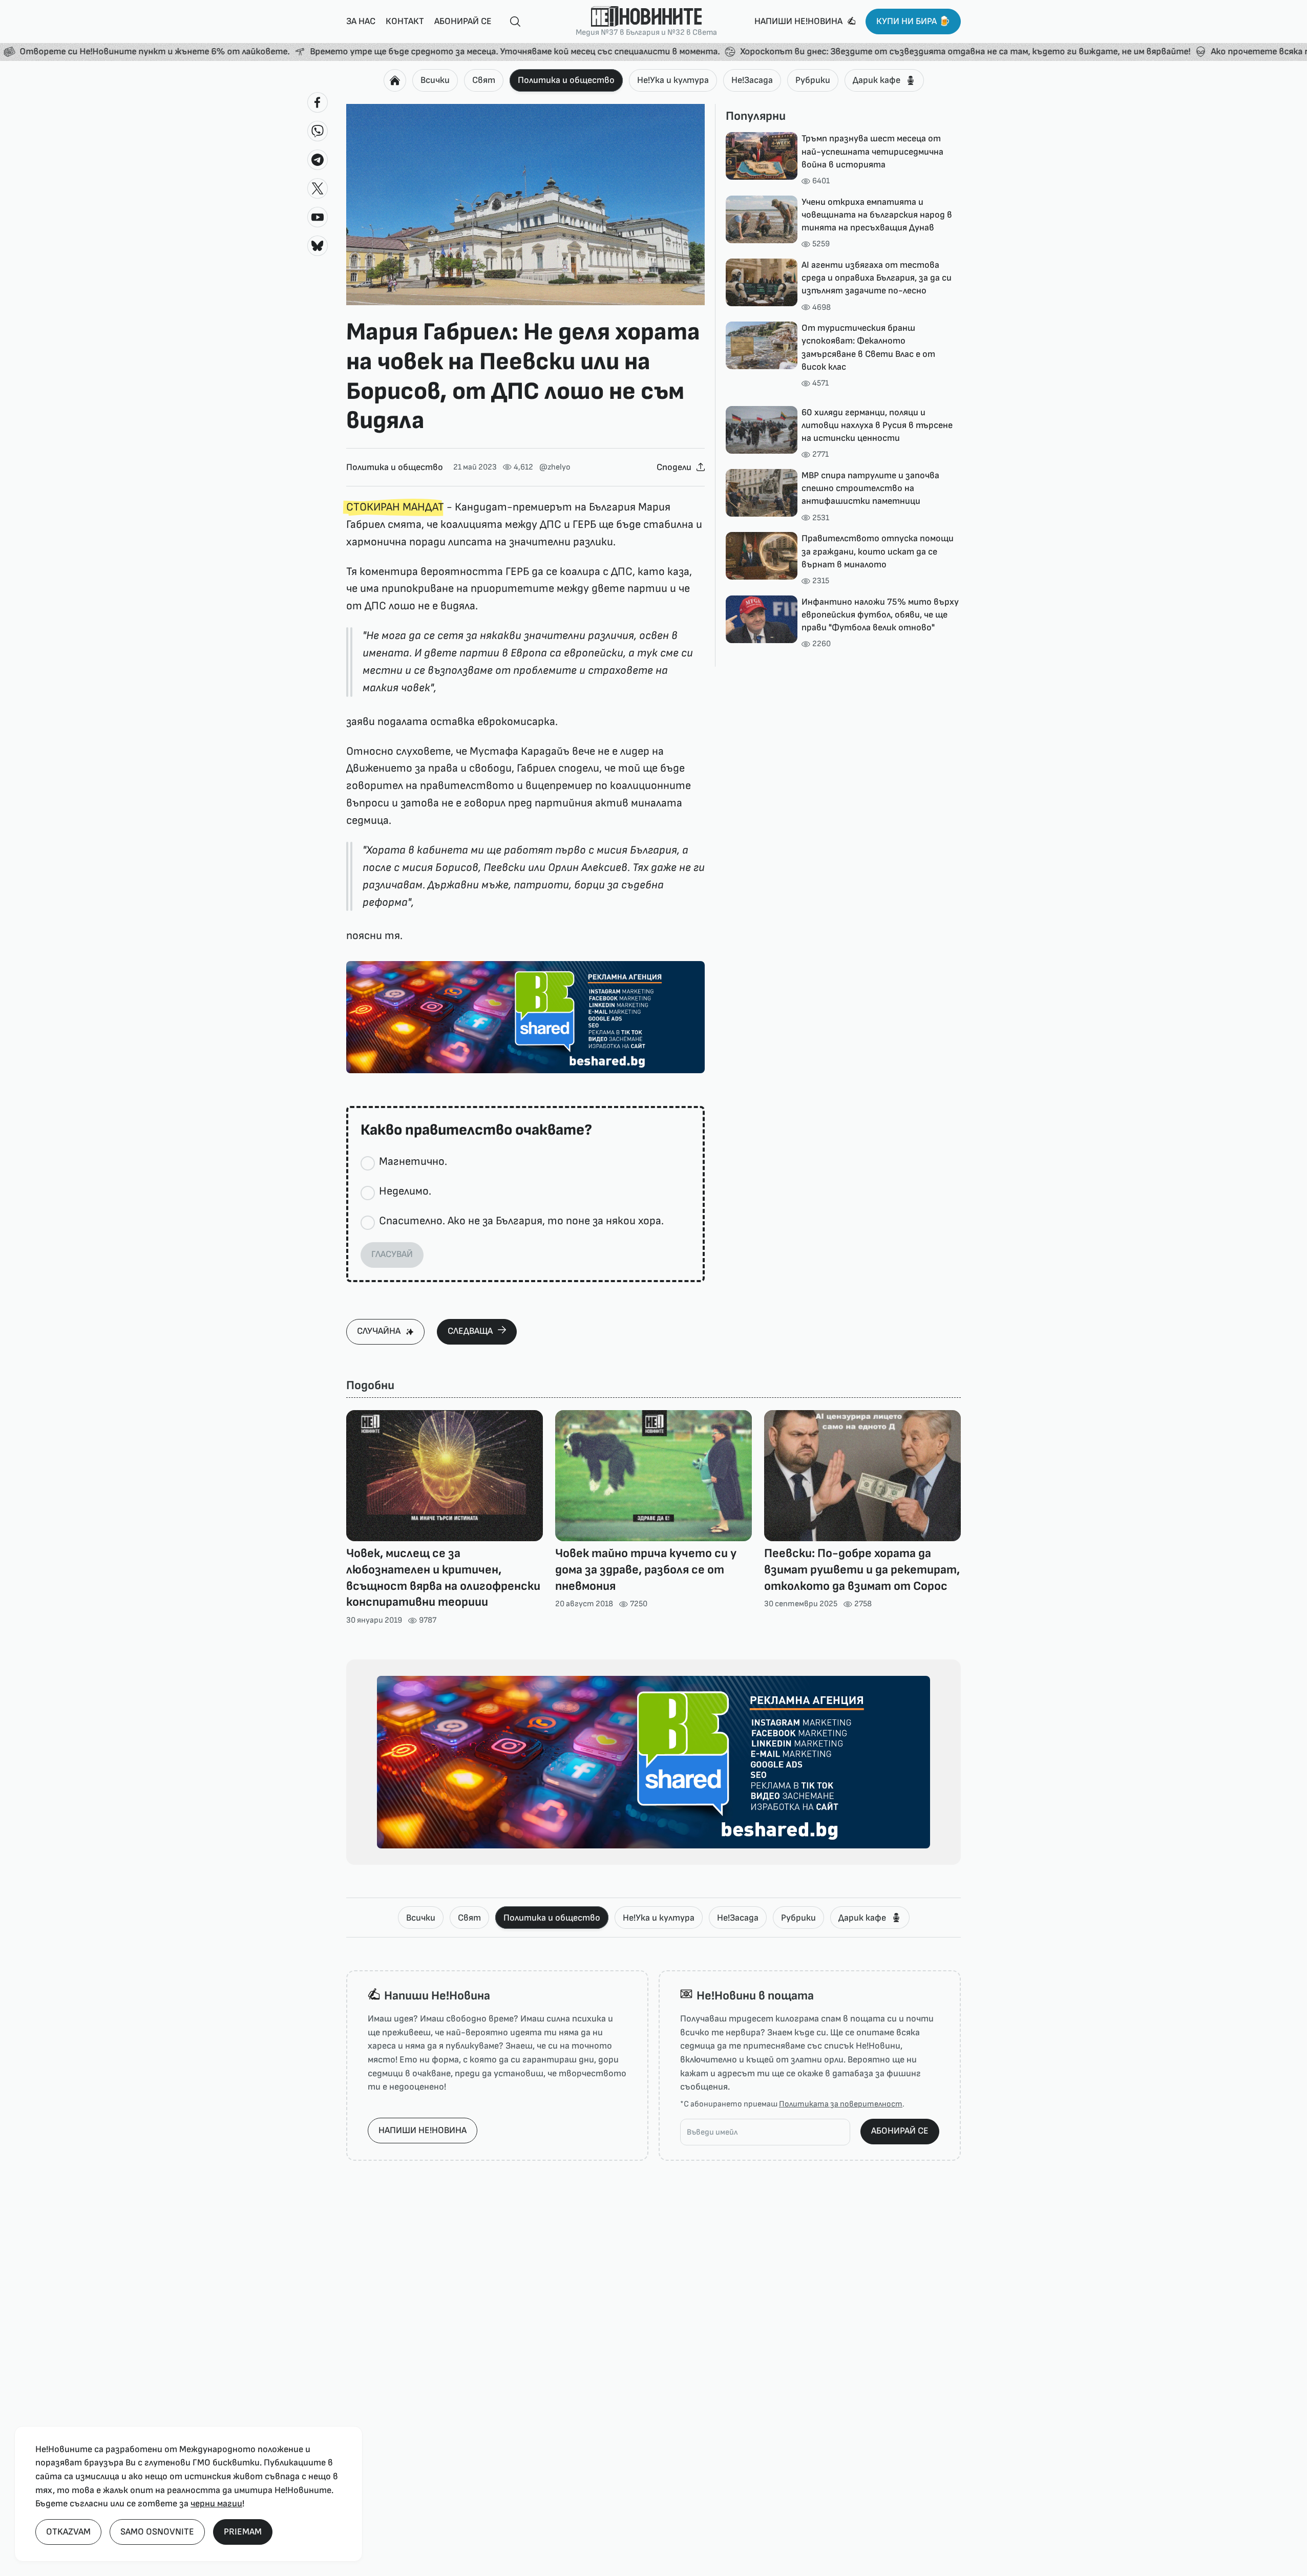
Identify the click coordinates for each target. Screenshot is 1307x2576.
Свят (484, 80)
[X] (318, 188)
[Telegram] (318, 160)
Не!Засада (752, 80)
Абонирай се (463, 21)
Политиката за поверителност (841, 2104)
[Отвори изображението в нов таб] (525, 205)
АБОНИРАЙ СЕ (900, 2131)
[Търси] (511, 22)
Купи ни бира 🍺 (913, 21)
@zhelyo (555, 467)
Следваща (470, 1331)
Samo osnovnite (157, 2532)
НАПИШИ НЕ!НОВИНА (423, 2130)
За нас (361, 21)
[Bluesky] (318, 246)
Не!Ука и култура (673, 80)
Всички (435, 80)
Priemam (243, 2532)
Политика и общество (566, 80)
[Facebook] (318, 102)
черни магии (216, 2504)
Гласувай (392, 1254)
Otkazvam (68, 2532)
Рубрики (813, 80)
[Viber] (318, 131)
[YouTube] (318, 217)
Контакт (405, 21)
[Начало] (395, 80)
